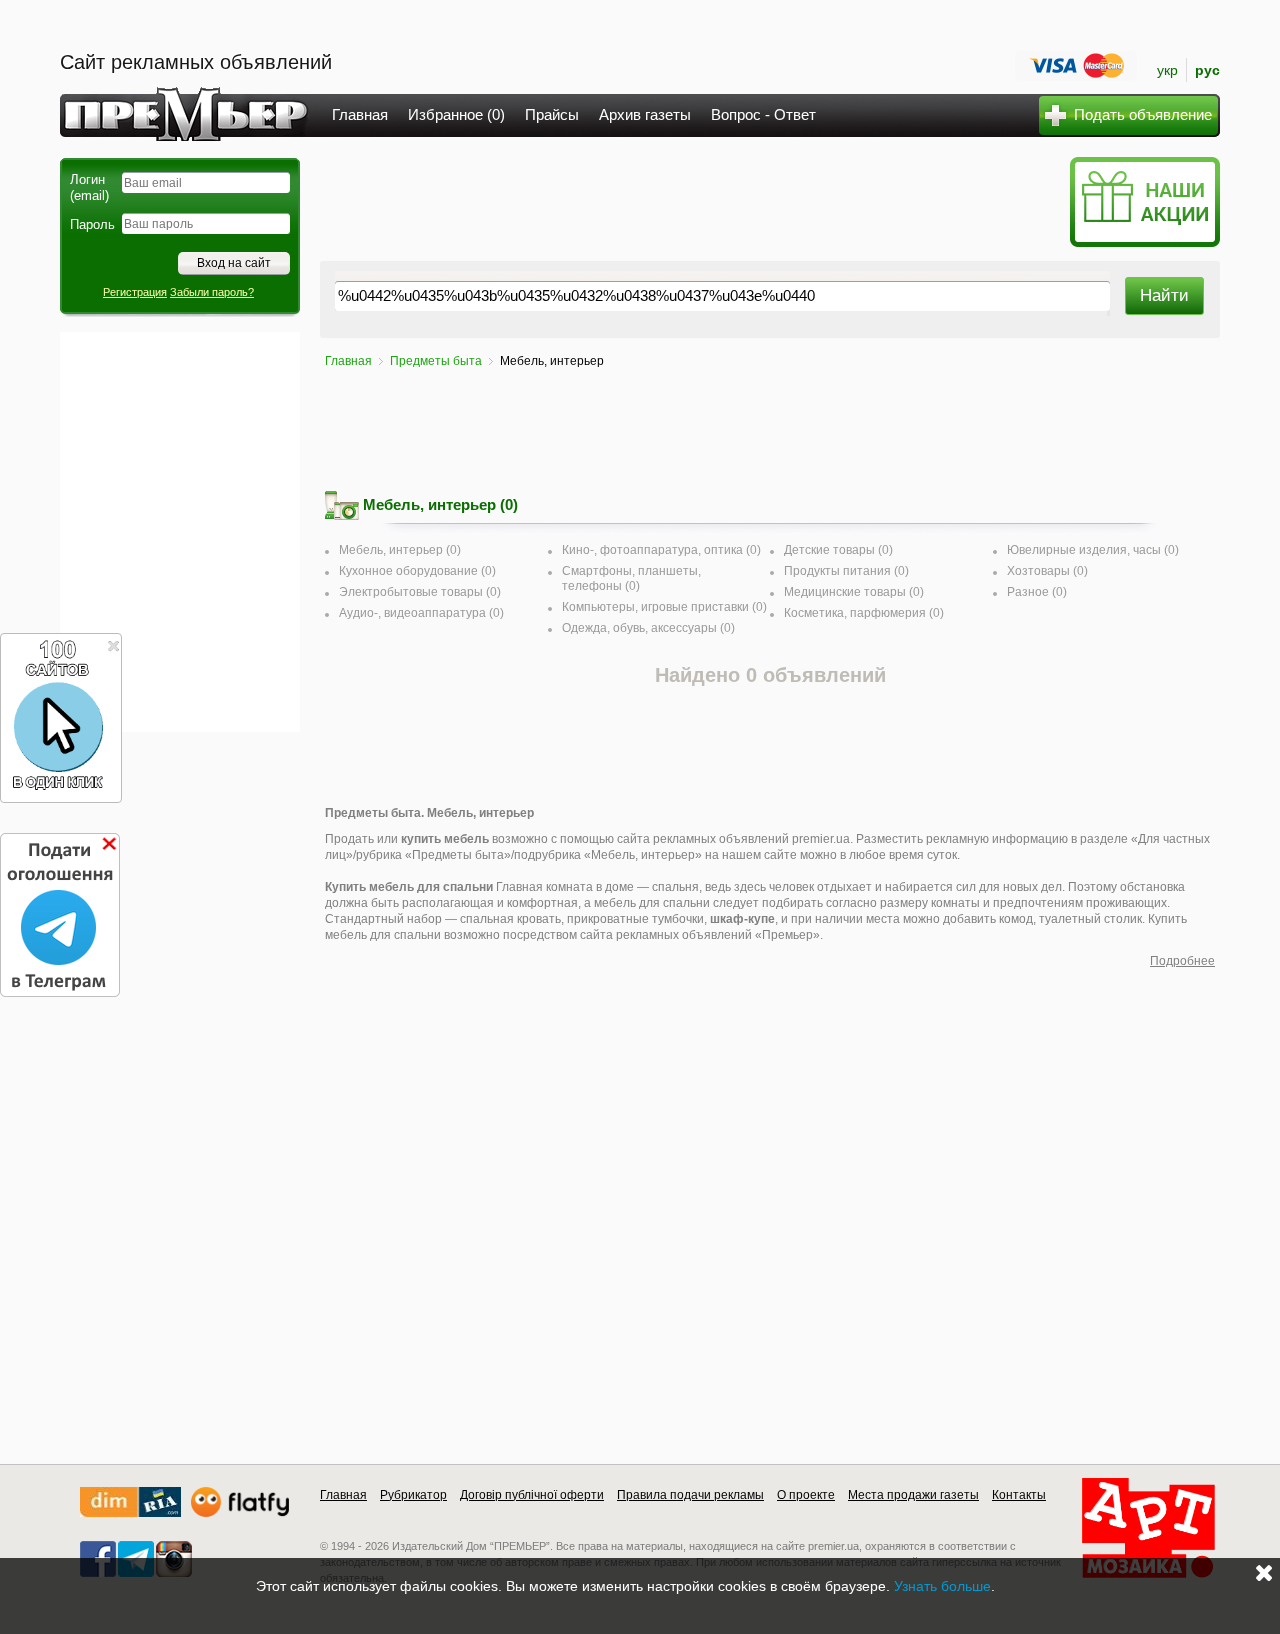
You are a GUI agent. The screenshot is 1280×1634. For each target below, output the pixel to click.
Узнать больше (942, 1586)
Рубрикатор (413, 1495)
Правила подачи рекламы (690, 1495)
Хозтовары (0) (1047, 571)
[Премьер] (184, 135)
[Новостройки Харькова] (130, 1512)
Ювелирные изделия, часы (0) (1093, 550)
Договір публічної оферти (532, 1495)
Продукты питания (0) (846, 571)
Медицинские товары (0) (854, 592)
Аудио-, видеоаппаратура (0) (421, 613)
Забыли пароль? (212, 292)
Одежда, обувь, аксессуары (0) (648, 628)
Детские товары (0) (838, 550)
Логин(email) (89, 187)
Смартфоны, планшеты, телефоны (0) (631, 578)
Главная (360, 114)
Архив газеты (645, 114)
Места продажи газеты (913, 1495)
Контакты (1019, 1495)
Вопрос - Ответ (763, 114)
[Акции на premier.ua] (1144, 242)
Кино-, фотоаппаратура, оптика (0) (661, 550)
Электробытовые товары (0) (420, 592)
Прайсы (552, 114)
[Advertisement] (180, 532)
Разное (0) (1037, 592)
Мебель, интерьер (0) (400, 550)
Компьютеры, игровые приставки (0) (664, 607)
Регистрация (135, 292)
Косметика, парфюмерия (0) (864, 613)
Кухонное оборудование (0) (417, 571)
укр (1167, 70)
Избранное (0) (456, 114)
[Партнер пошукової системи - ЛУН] (240, 1512)
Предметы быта (436, 361)
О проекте (806, 1495)
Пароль (92, 224)
